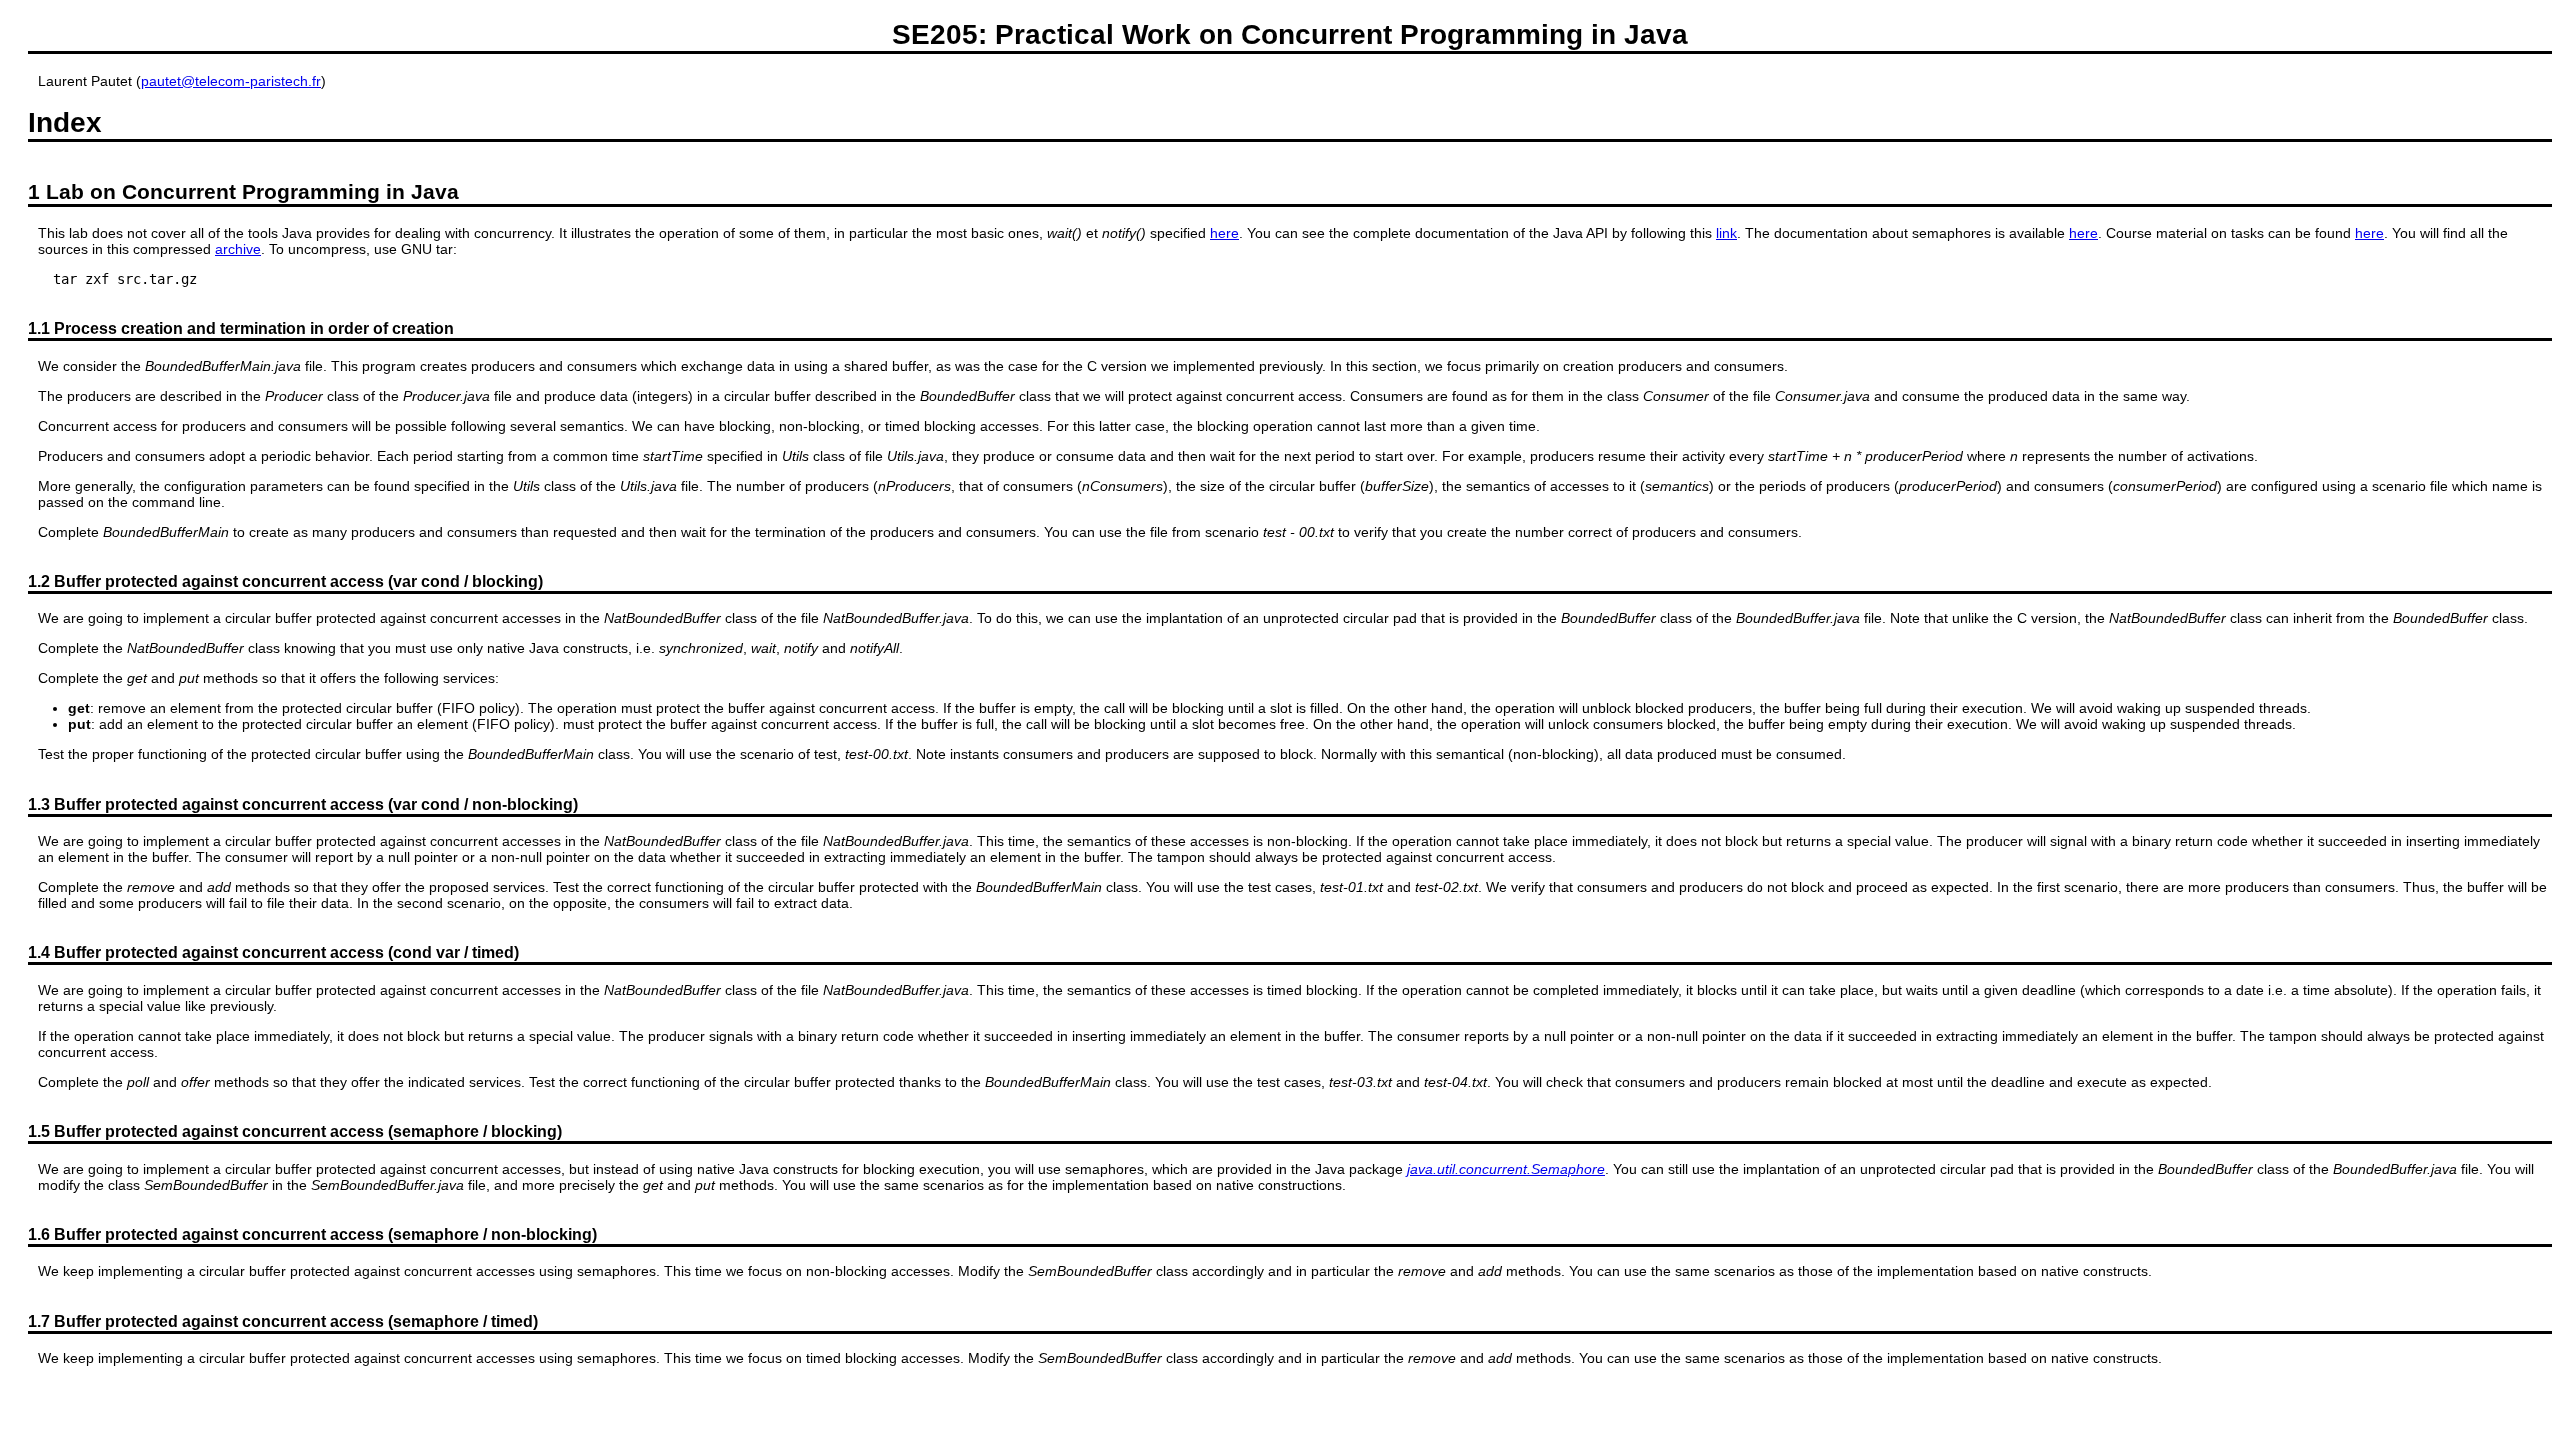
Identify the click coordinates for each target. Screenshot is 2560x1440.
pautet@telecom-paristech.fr (231, 81)
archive (238, 249)
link (1726, 233)
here (1224, 233)
